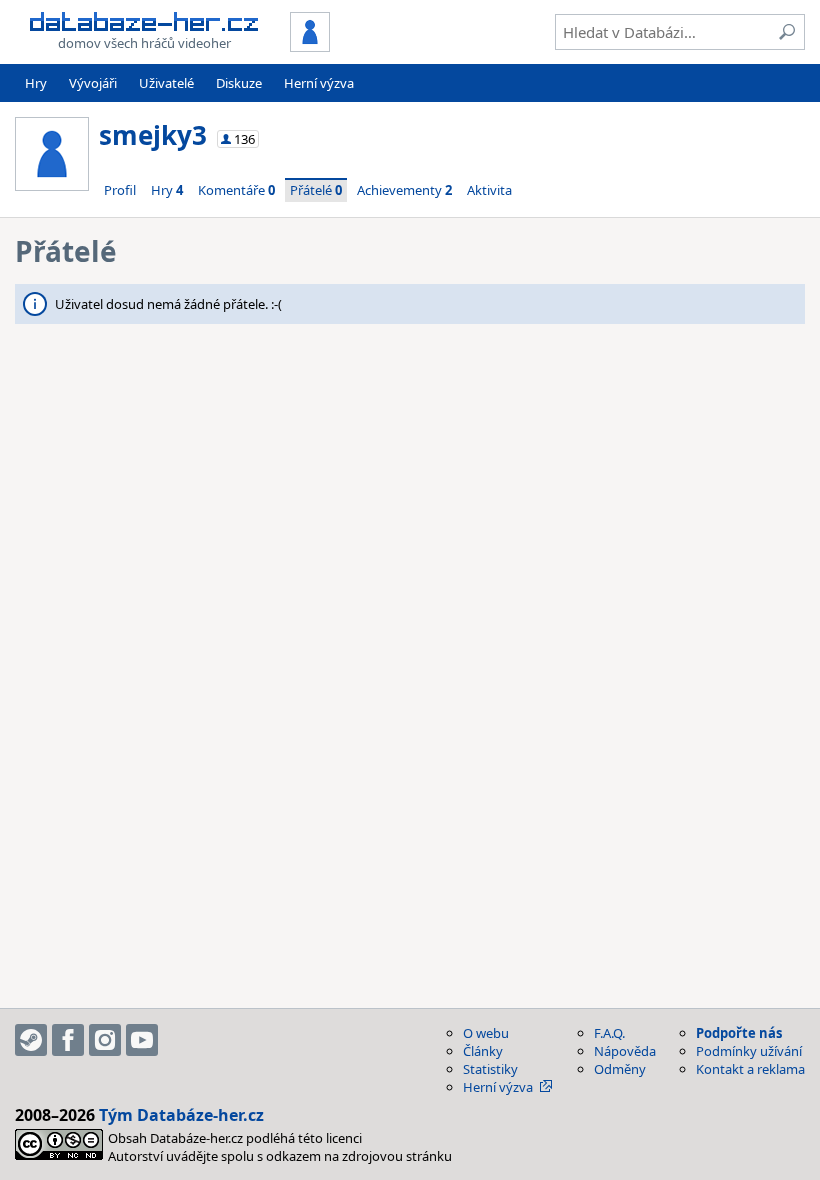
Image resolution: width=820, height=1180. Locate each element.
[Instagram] (105, 1040)
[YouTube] (142, 1040)
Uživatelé (166, 83)
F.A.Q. (609, 1033)
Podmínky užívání (749, 1051)
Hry (36, 83)
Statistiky (490, 1069)
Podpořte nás (739, 1033)
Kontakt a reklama (750, 1069)
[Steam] (31, 1040)
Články (483, 1051)
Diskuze (239, 83)
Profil (120, 190)
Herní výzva (319, 83)
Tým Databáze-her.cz (181, 1115)
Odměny (620, 1069)
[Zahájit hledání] (787, 32)
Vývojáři (93, 83)
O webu (486, 1033)
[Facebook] (68, 1040)
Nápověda (625, 1051)
